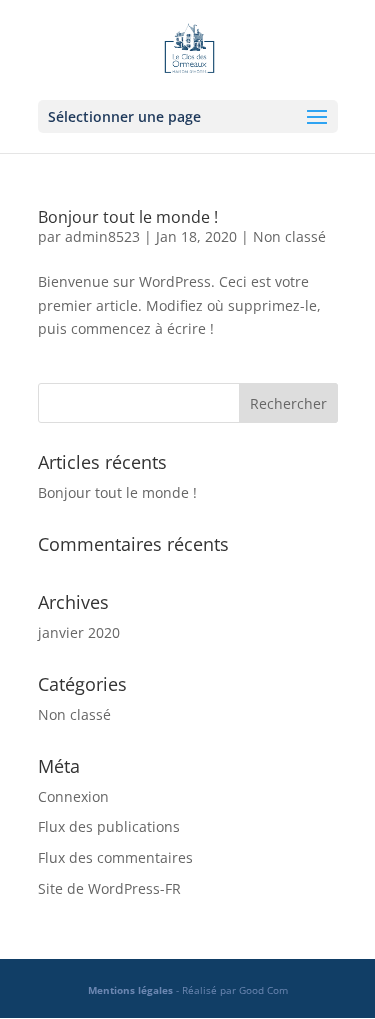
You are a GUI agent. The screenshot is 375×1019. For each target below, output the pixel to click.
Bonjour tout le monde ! (128, 217)
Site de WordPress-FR (109, 888)
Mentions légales (130, 990)
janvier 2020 (79, 632)
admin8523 (102, 236)
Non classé (289, 236)
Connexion (73, 796)
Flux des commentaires (115, 857)
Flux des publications (109, 826)
